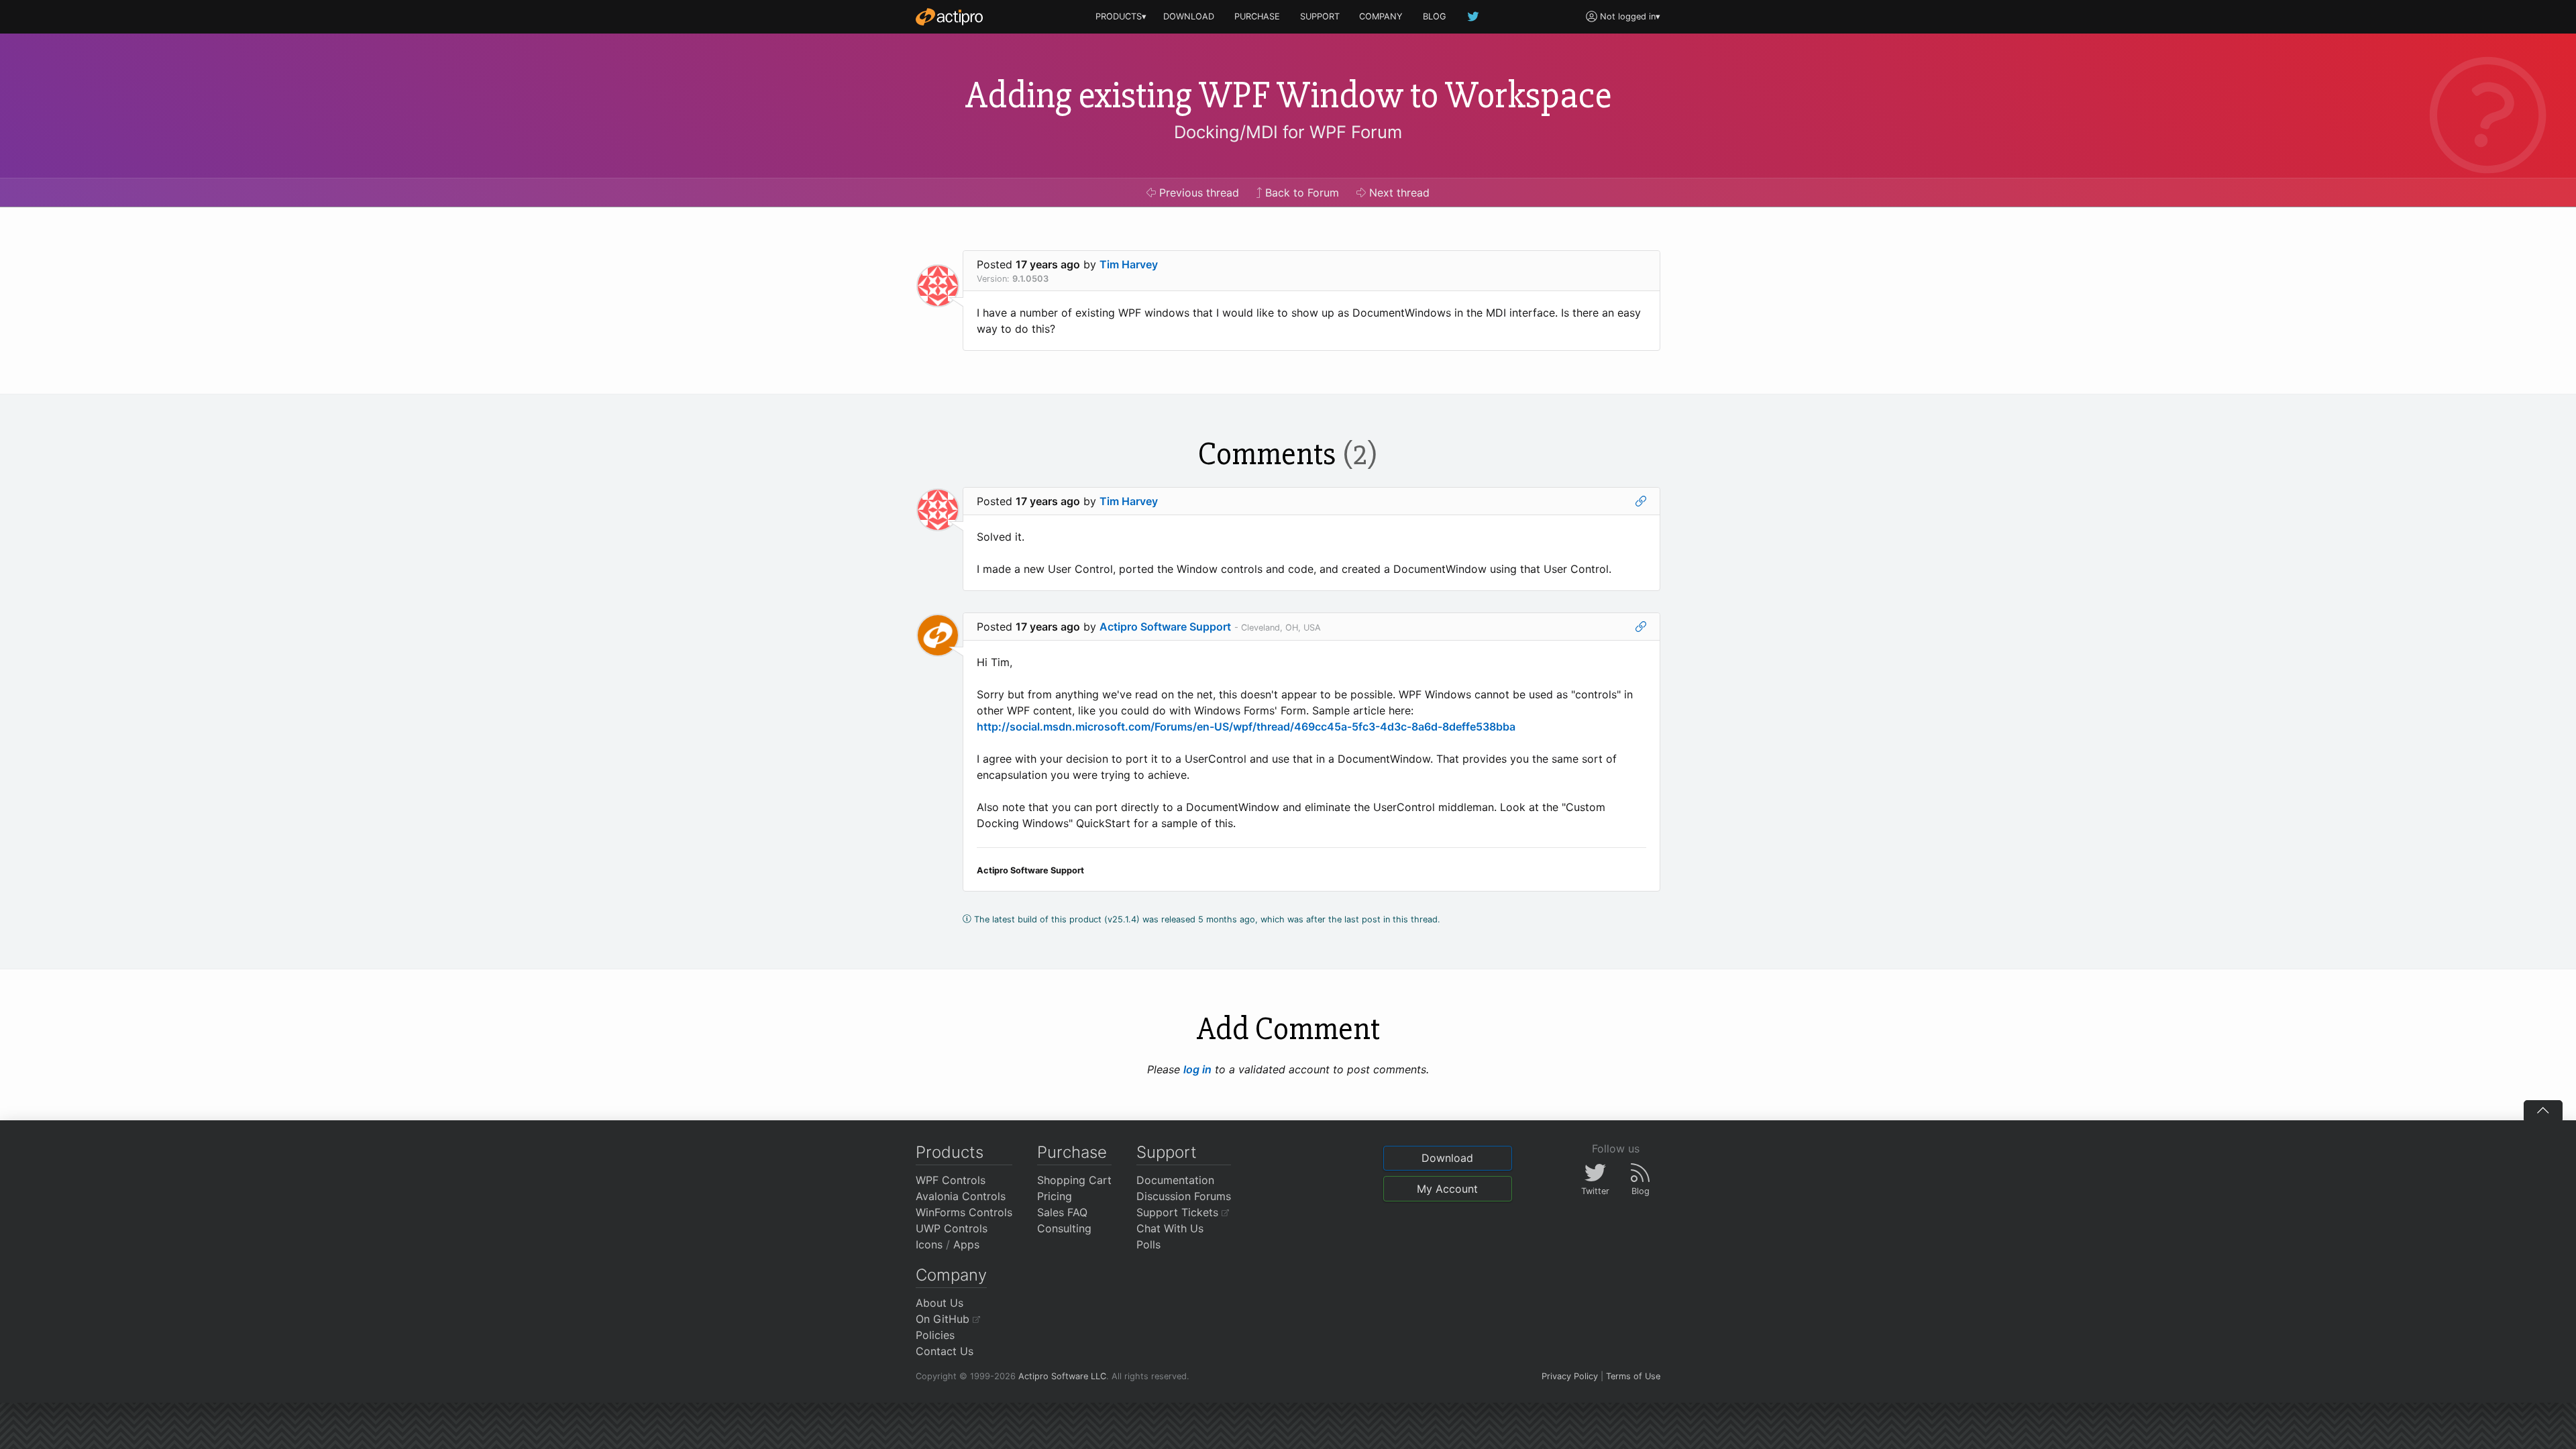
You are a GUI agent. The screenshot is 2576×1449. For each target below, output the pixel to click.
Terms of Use (1633, 1376)
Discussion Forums (1184, 1196)
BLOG (1435, 16)
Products (950, 1152)
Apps (966, 1244)
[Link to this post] (1641, 501)
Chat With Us (1170, 1228)
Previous (1197, 193)
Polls (1148, 1244)
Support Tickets (1179, 1212)
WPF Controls (951, 1180)
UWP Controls (952, 1228)
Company (951, 1275)
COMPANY (1381, 16)
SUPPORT (1320, 16)
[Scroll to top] (2543, 1110)
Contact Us (945, 1351)
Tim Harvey (1129, 264)
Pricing (1055, 1196)
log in (1197, 1069)
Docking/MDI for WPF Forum (1288, 132)
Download (1447, 1158)
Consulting (1064, 1228)
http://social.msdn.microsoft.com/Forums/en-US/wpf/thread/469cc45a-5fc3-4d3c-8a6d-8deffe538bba (1246, 727)
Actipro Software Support (1165, 627)
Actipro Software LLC (1062, 1376)
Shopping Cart (1074, 1180)
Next (1398, 193)
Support (1167, 1152)
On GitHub (944, 1319)
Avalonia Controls (961, 1196)
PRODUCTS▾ (1121, 16)
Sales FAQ (1062, 1212)
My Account (1447, 1189)
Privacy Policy (1570, 1376)
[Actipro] (949, 17)
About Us (940, 1303)
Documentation (1175, 1180)
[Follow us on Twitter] (1474, 16)
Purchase (1072, 1152)
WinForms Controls (964, 1212)
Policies (935, 1335)
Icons (929, 1244)
